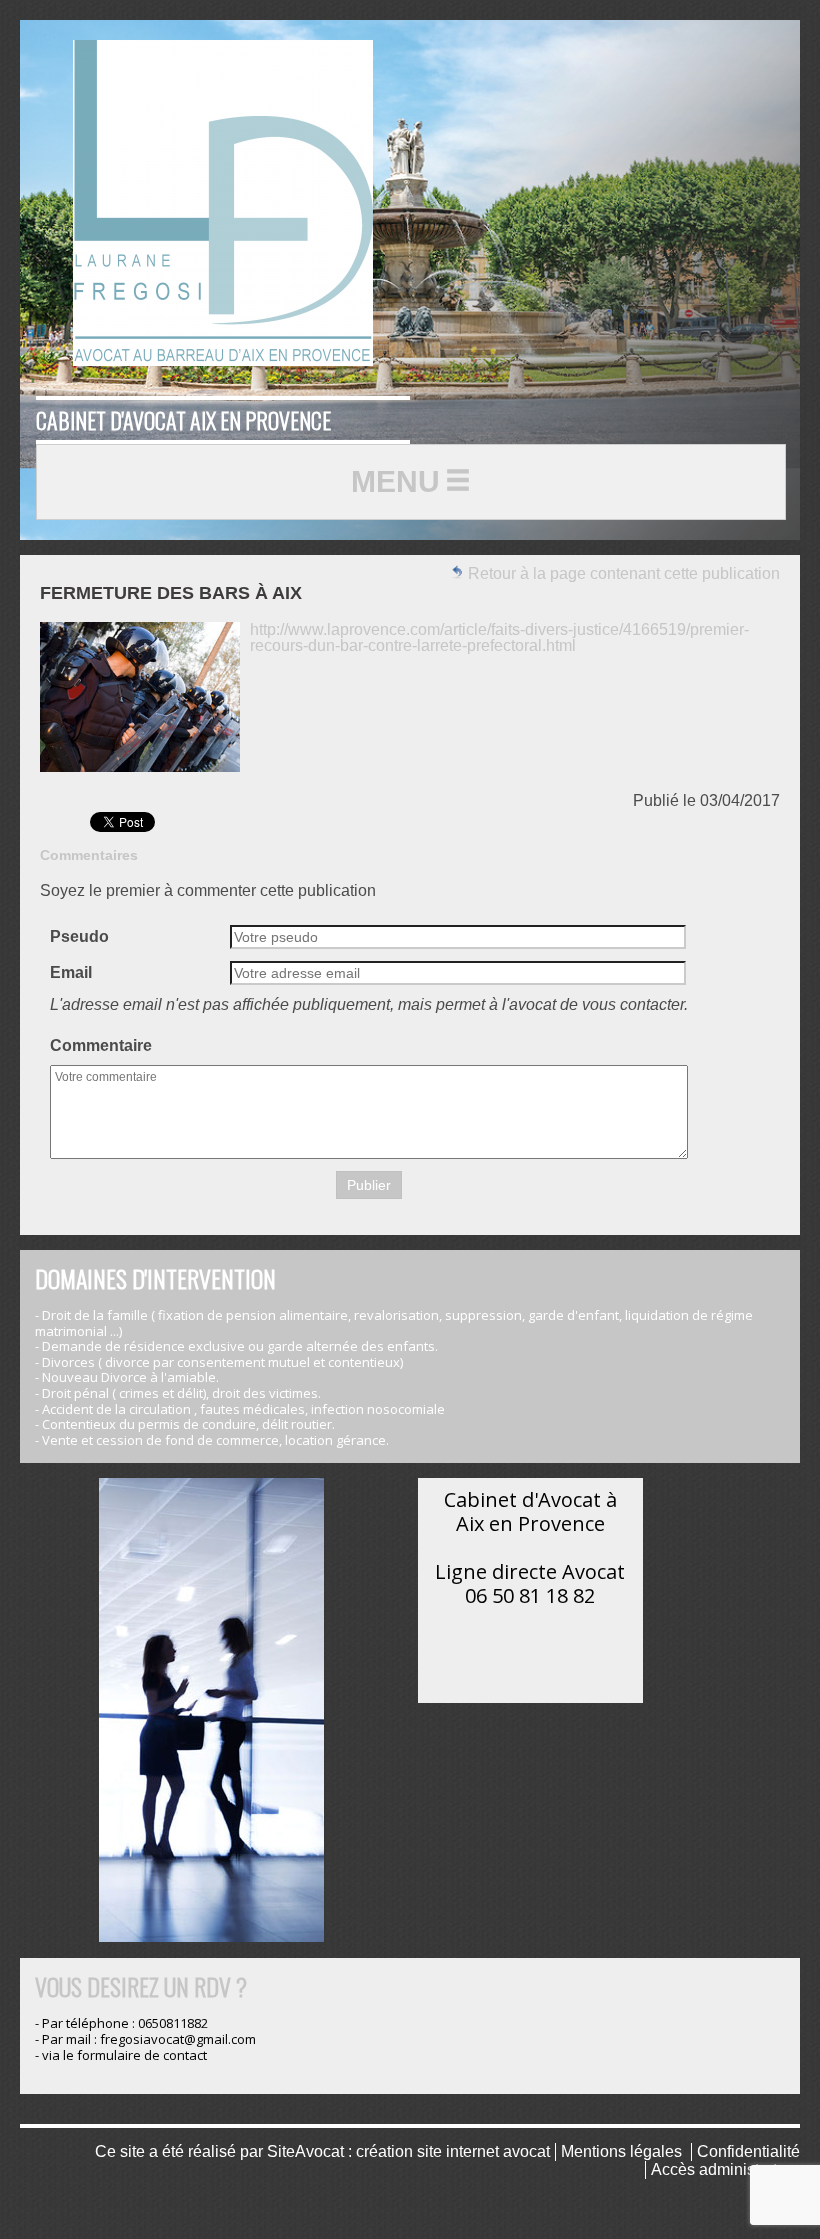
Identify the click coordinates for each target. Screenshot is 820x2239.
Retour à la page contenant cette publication (622, 573)
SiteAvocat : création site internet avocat (408, 2151)
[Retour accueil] (223, 203)
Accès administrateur (725, 2169)
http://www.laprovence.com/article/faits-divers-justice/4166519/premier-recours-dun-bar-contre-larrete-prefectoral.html (499, 637)
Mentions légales (621, 2151)
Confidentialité (748, 2151)
